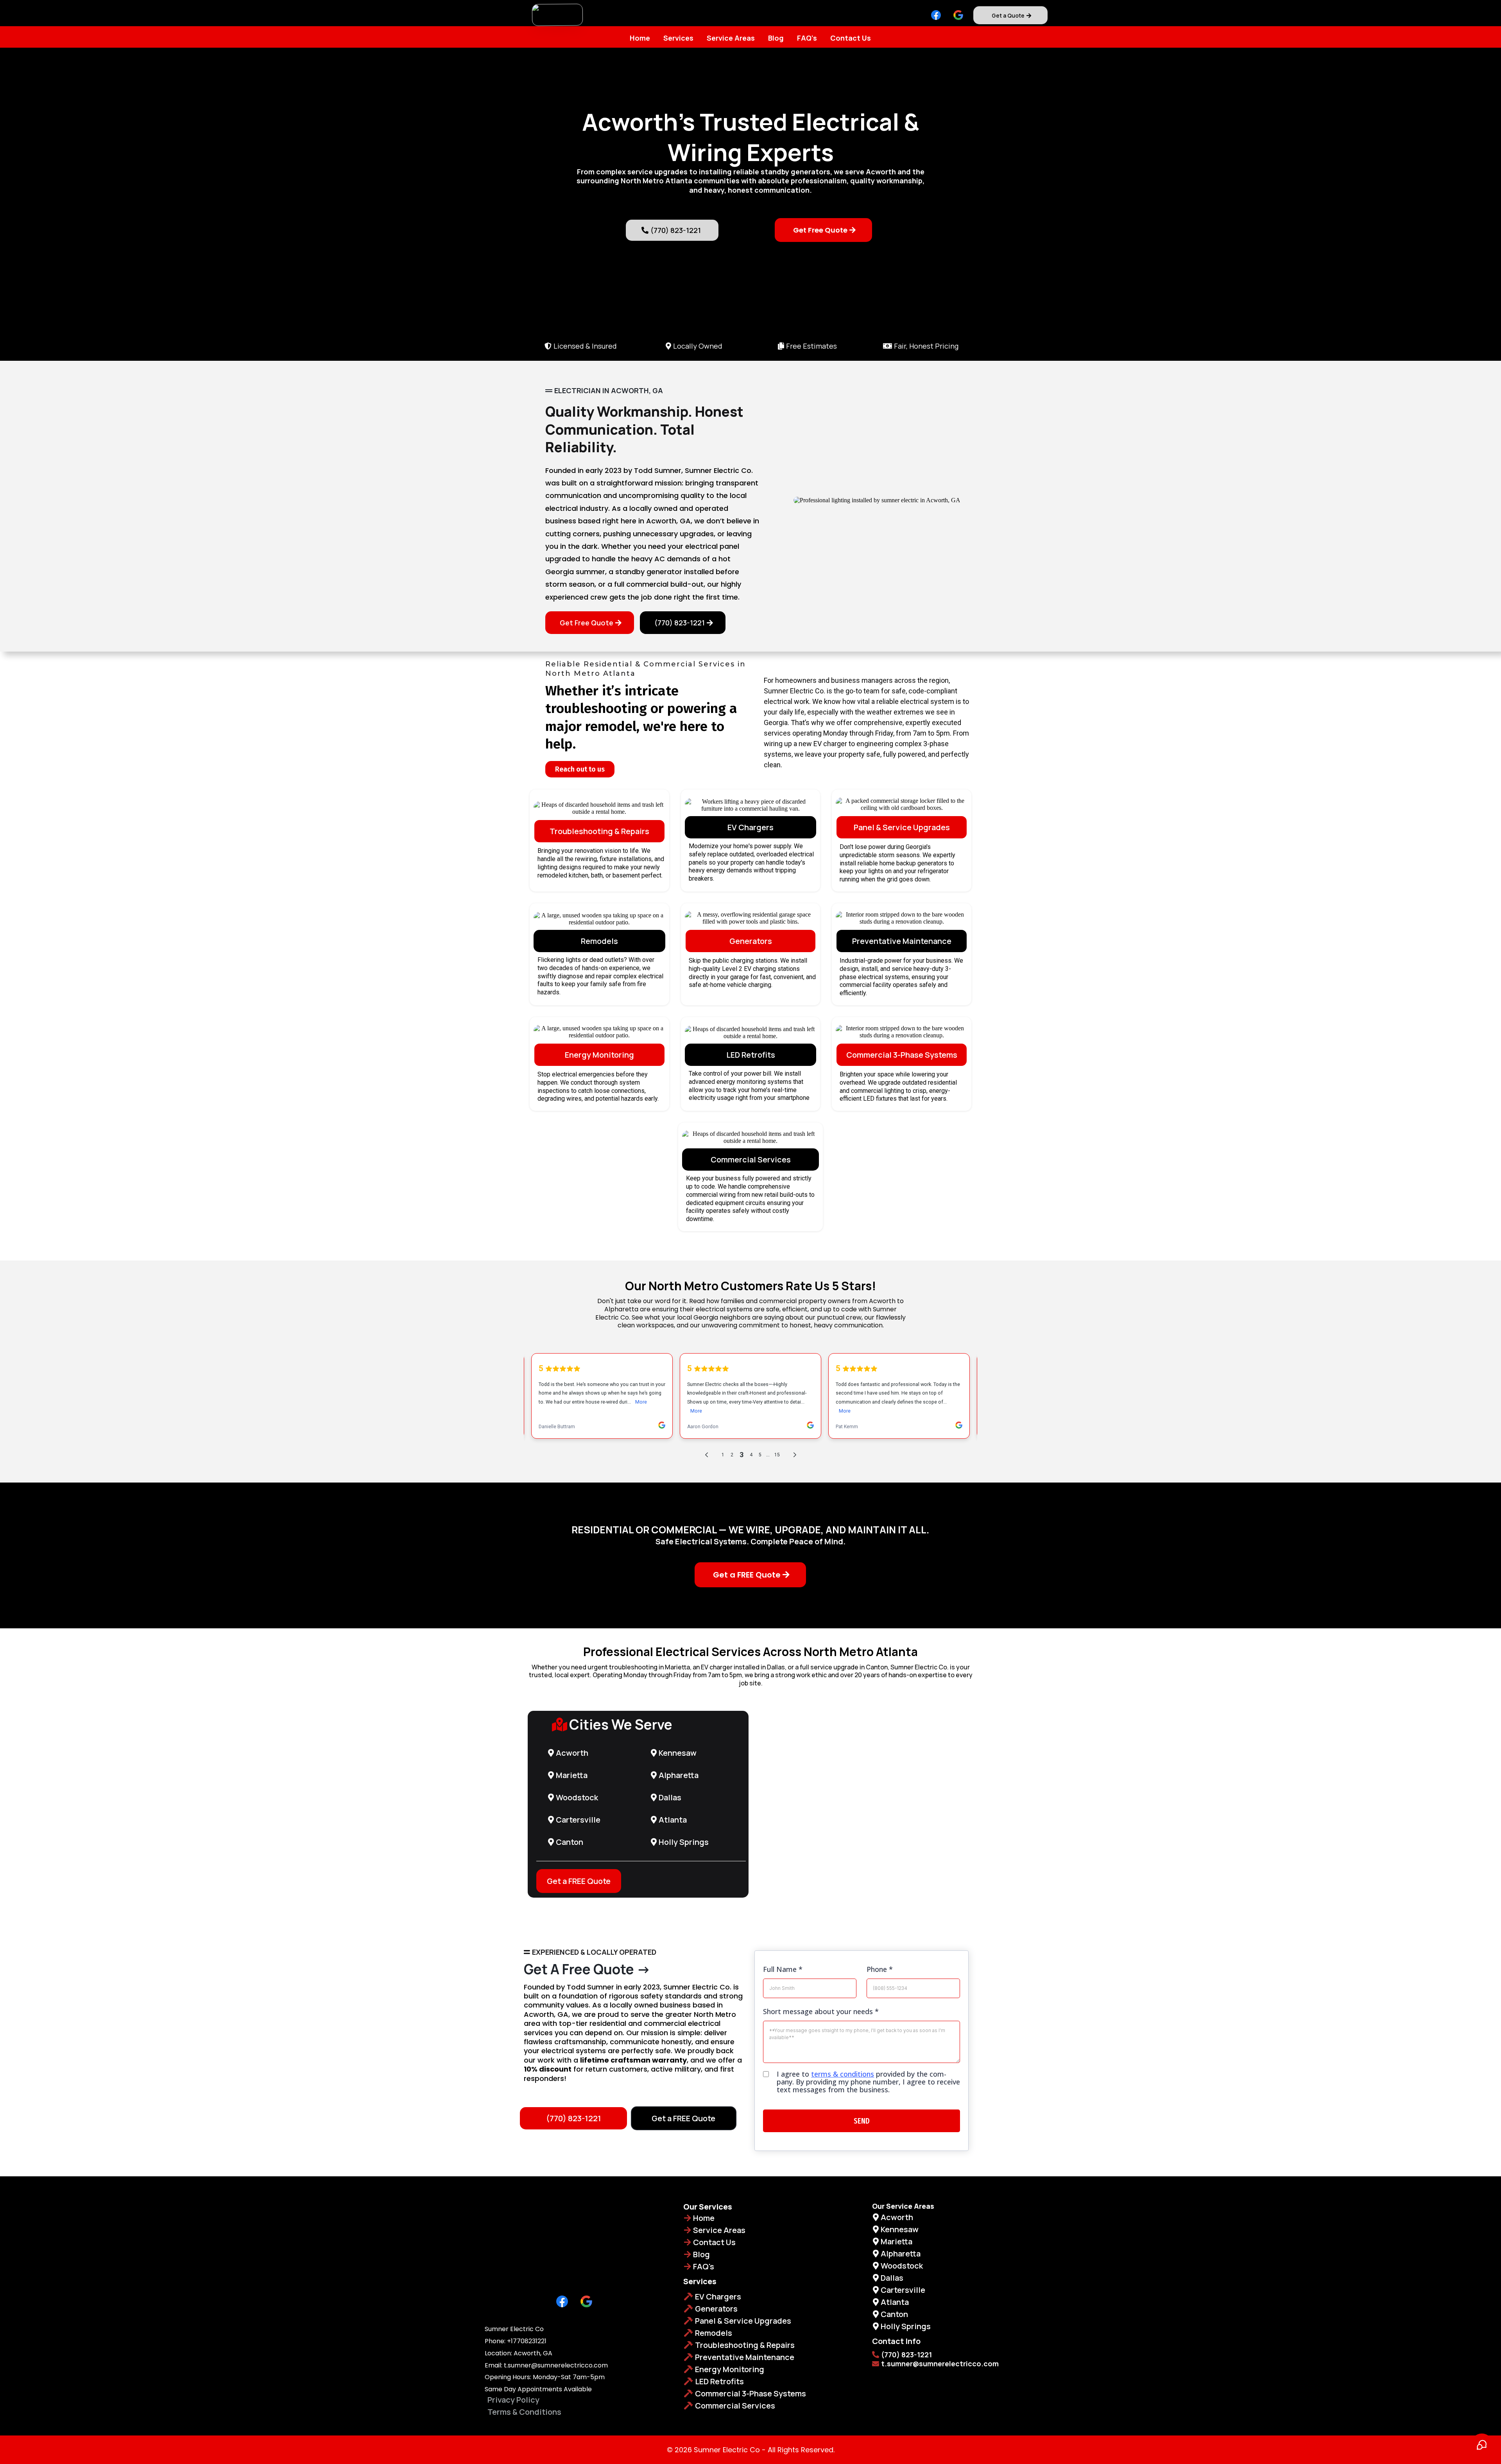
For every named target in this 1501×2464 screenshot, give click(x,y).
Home (640, 38)
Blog (776, 38)
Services (678, 38)
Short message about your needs (821, 2011)
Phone (880, 1969)
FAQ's (807, 38)
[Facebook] (936, 15)
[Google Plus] (958, 15)
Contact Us (851, 38)
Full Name (783, 1969)
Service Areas (731, 38)
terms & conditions (843, 2074)
